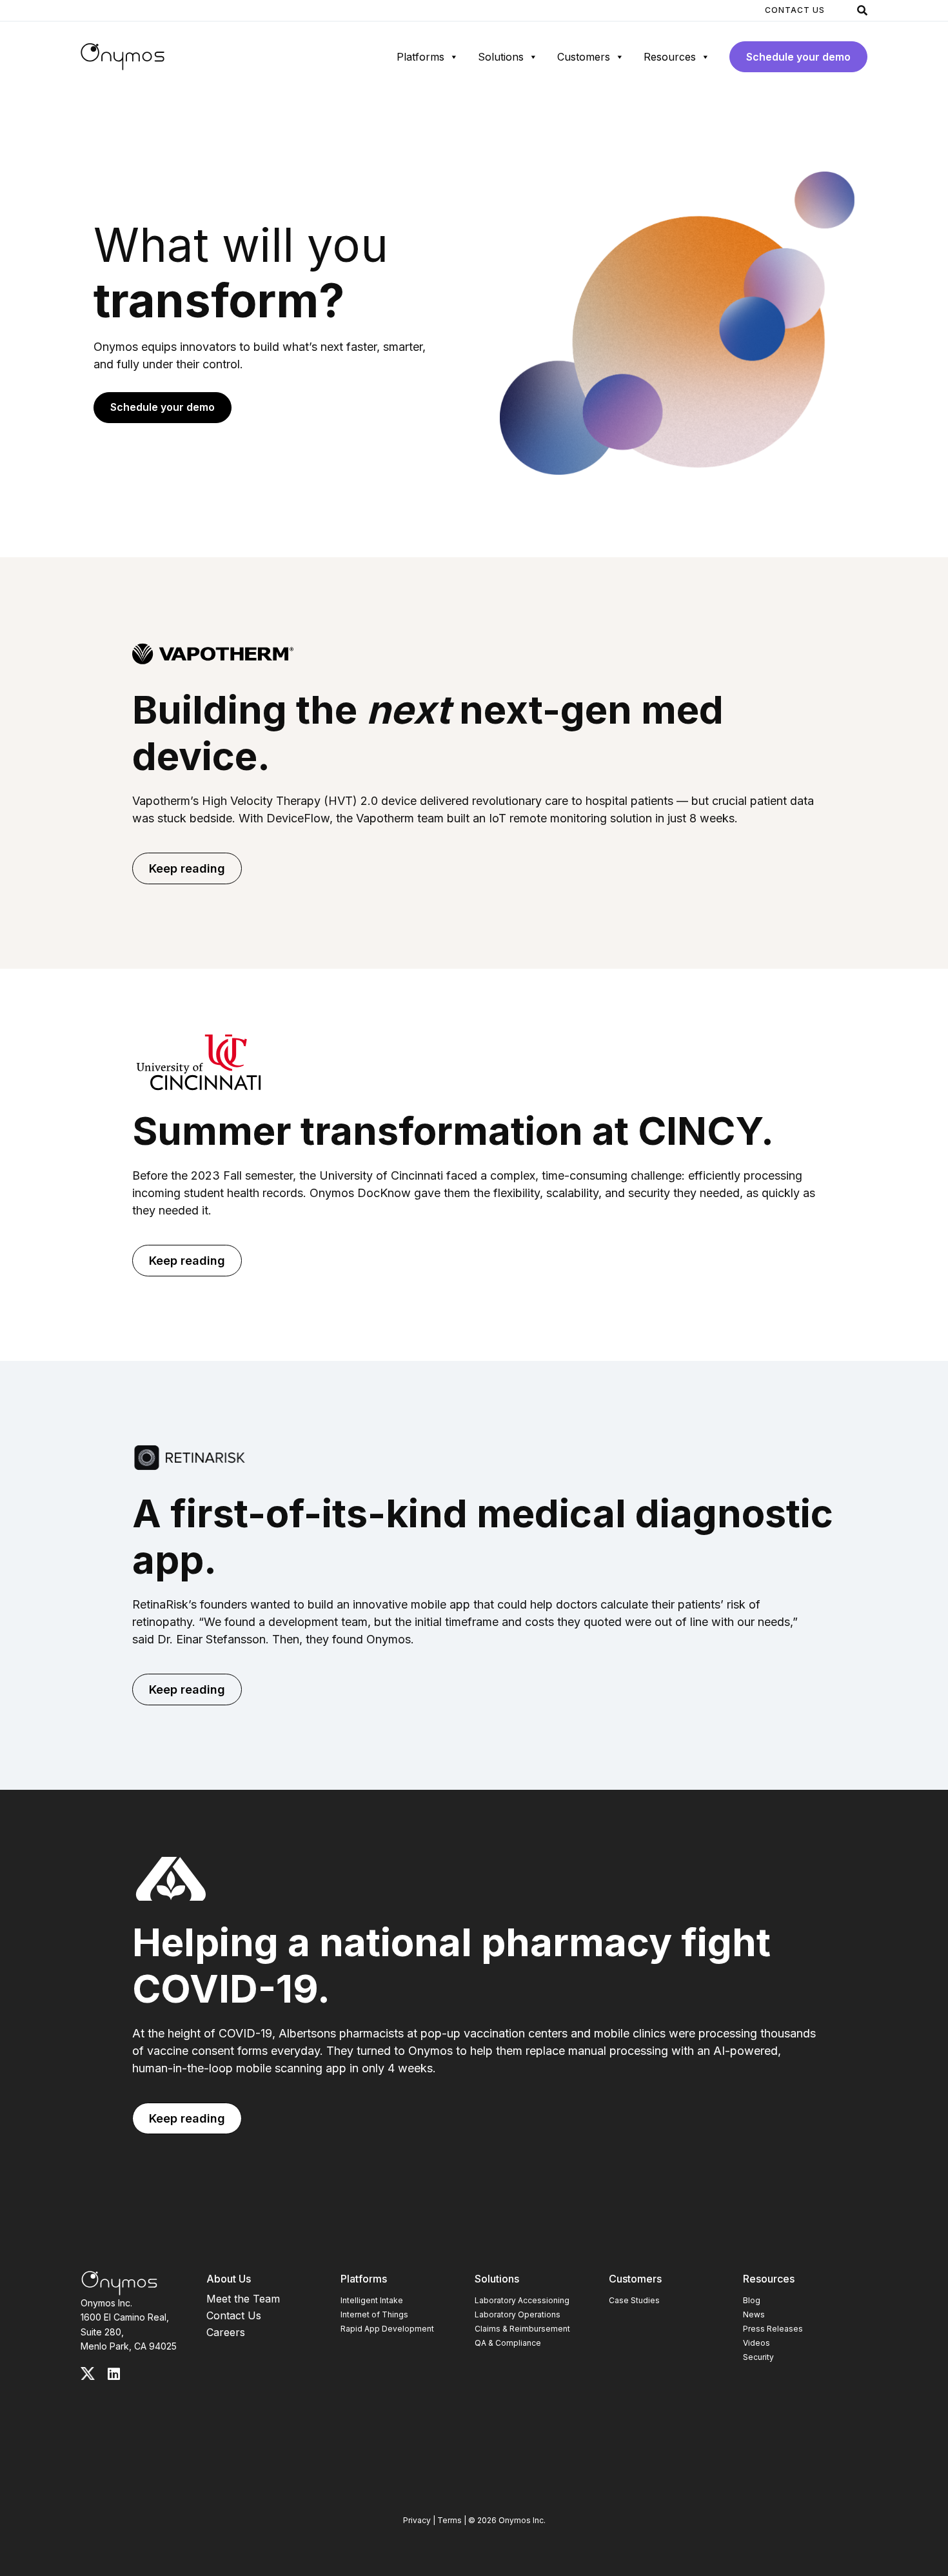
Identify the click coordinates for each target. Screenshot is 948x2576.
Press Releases (773, 2329)
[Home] (123, 57)
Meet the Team (243, 2299)
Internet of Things (374, 2314)
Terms (449, 2520)
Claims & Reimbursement (522, 2329)
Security (758, 2357)
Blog (752, 2300)
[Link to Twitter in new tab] (88, 2373)
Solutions (501, 57)
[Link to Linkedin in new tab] (114, 2374)
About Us (229, 2279)
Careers (226, 2332)
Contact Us (795, 10)
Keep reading (187, 868)
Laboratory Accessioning (522, 2300)
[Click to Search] (862, 10)
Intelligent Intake (372, 2300)
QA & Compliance (508, 2343)
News (754, 2314)
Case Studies (634, 2300)
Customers (584, 57)
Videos (756, 2343)
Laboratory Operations (518, 2314)
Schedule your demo (798, 57)
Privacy (417, 2520)
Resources (670, 57)
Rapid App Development (387, 2329)
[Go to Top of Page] (119, 2283)
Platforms (420, 57)
